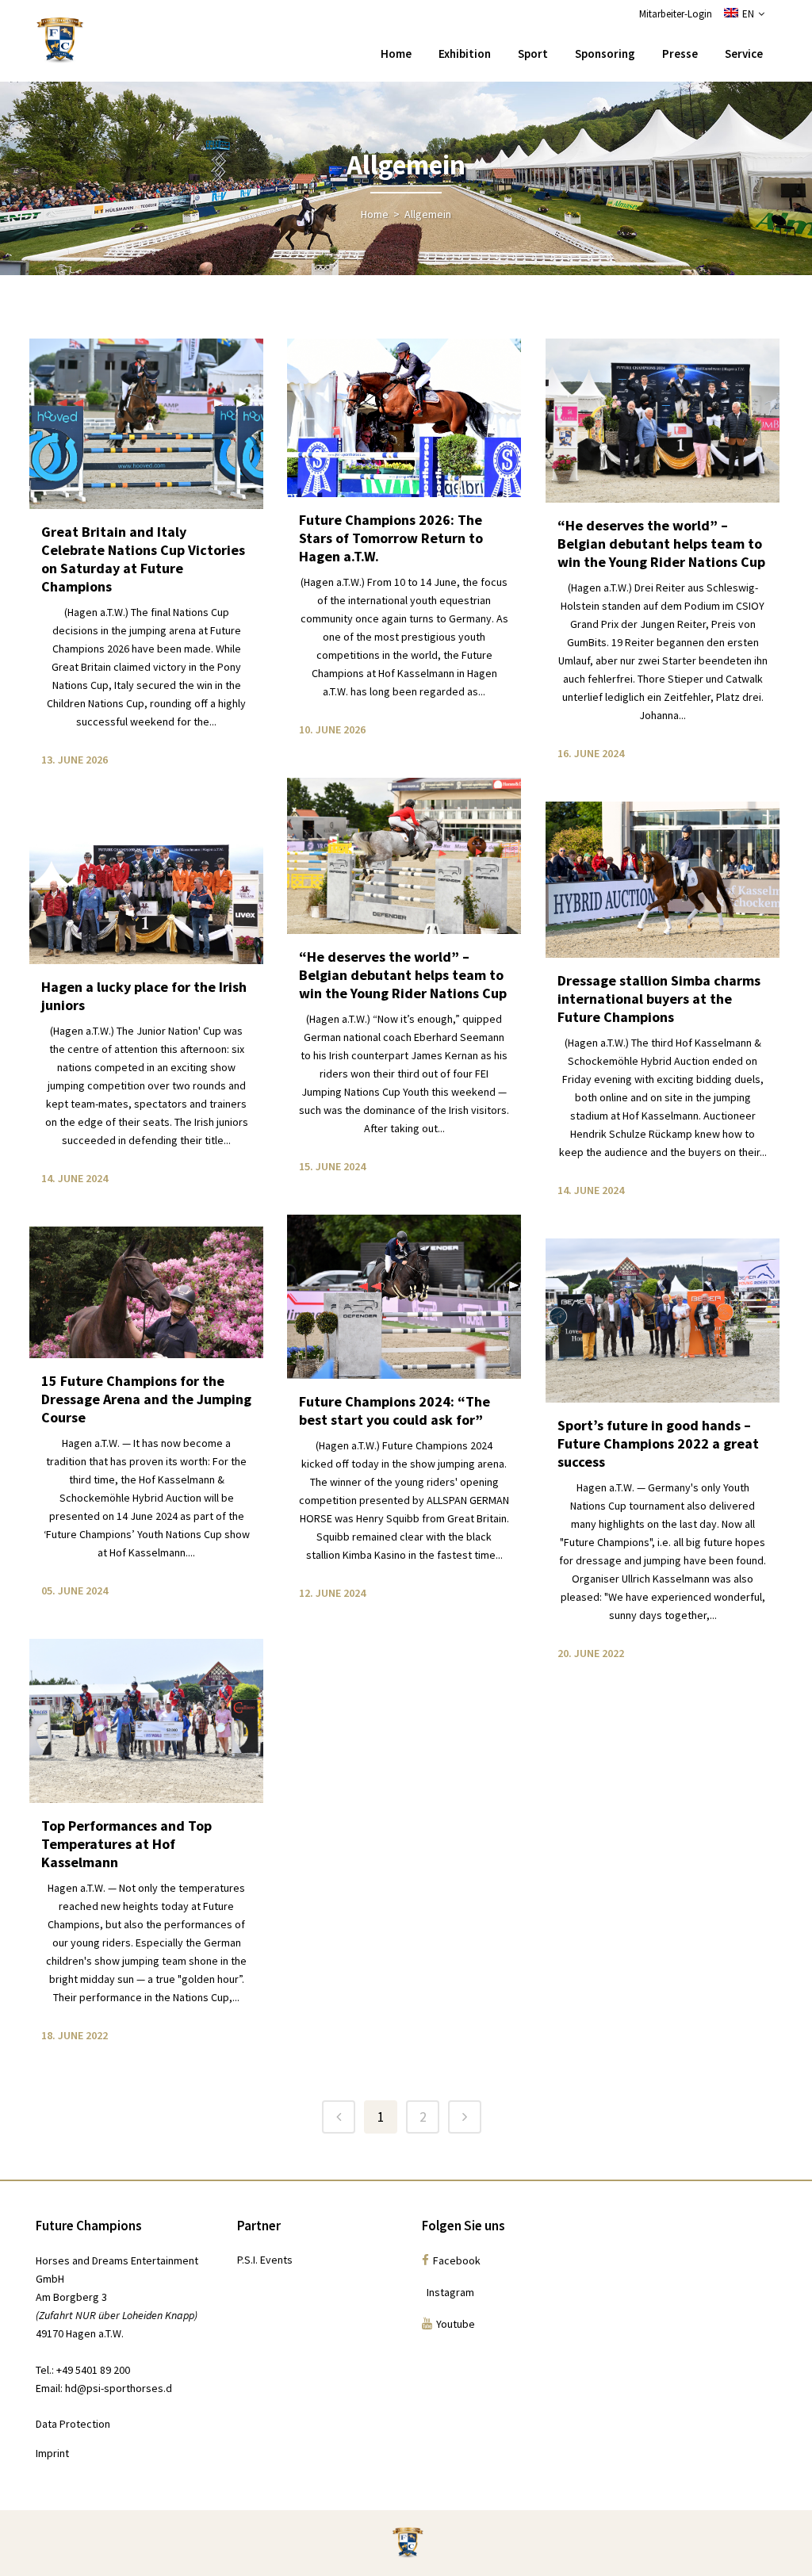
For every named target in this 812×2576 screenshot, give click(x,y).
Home (375, 214)
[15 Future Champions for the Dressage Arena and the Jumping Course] (146, 1292)
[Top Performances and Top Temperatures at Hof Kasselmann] (146, 1721)
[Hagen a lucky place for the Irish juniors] (146, 886)
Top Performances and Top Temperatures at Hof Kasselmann (126, 1844)
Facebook (457, 2260)
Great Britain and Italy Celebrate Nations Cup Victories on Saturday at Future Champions (143, 559)
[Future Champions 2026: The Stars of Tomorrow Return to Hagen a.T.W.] (404, 418)
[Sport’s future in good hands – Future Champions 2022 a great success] (663, 1321)
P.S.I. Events (265, 2260)
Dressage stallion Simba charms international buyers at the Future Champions (659, 999)
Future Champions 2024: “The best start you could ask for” (395, 1410)
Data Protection (73, 2424)
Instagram (448, 2292)
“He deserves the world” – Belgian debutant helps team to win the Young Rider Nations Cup (661, 544)
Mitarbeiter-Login (676, 14)
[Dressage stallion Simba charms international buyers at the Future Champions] (663, 880)
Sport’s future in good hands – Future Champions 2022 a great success (658, 1443)
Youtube (456, 2324)
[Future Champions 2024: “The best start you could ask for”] (404, 1297)
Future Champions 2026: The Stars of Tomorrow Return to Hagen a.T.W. (391, 538)
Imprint (52, 2453)
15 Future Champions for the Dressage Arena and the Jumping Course (146, 1399)
